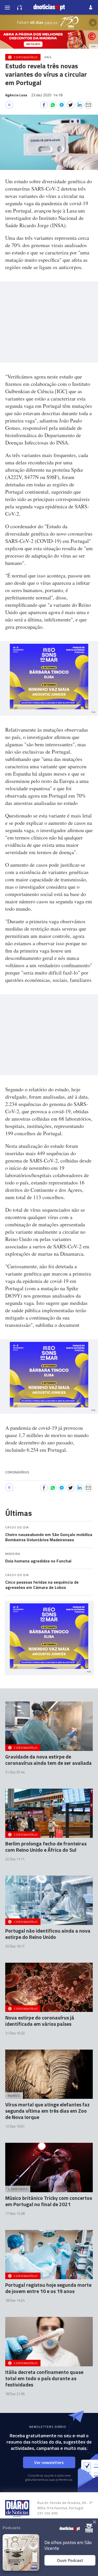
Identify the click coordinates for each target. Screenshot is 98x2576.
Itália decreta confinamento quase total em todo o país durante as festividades (44, 2378)
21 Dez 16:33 (15, 2033)
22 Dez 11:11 (15, 1859)
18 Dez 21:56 (15, 2394)
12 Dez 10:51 (15, 2126)
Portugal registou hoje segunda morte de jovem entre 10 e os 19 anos (48, 2288)
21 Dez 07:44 (15, 1772)
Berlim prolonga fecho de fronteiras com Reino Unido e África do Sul (46, 1847)
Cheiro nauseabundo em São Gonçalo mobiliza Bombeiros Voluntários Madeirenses (49, 1537)
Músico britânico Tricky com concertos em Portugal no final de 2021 (49, 2201)
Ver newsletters (49, 2462)
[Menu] (7, 7)
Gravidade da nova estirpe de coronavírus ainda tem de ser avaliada (48, 1760)
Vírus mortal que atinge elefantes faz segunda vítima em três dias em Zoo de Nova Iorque (47, 2111)
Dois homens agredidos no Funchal (38, 1561)
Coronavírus (17, 1472)
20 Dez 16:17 (15, 1946)
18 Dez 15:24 (15, 2300)
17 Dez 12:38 (15, 2213)
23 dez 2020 (47, 95)
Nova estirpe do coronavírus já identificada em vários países (40, 2021)
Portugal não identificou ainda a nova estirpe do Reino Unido (48, 1934)
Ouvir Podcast (70, 2560)
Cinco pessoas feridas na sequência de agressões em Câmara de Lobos (42, 1585)
